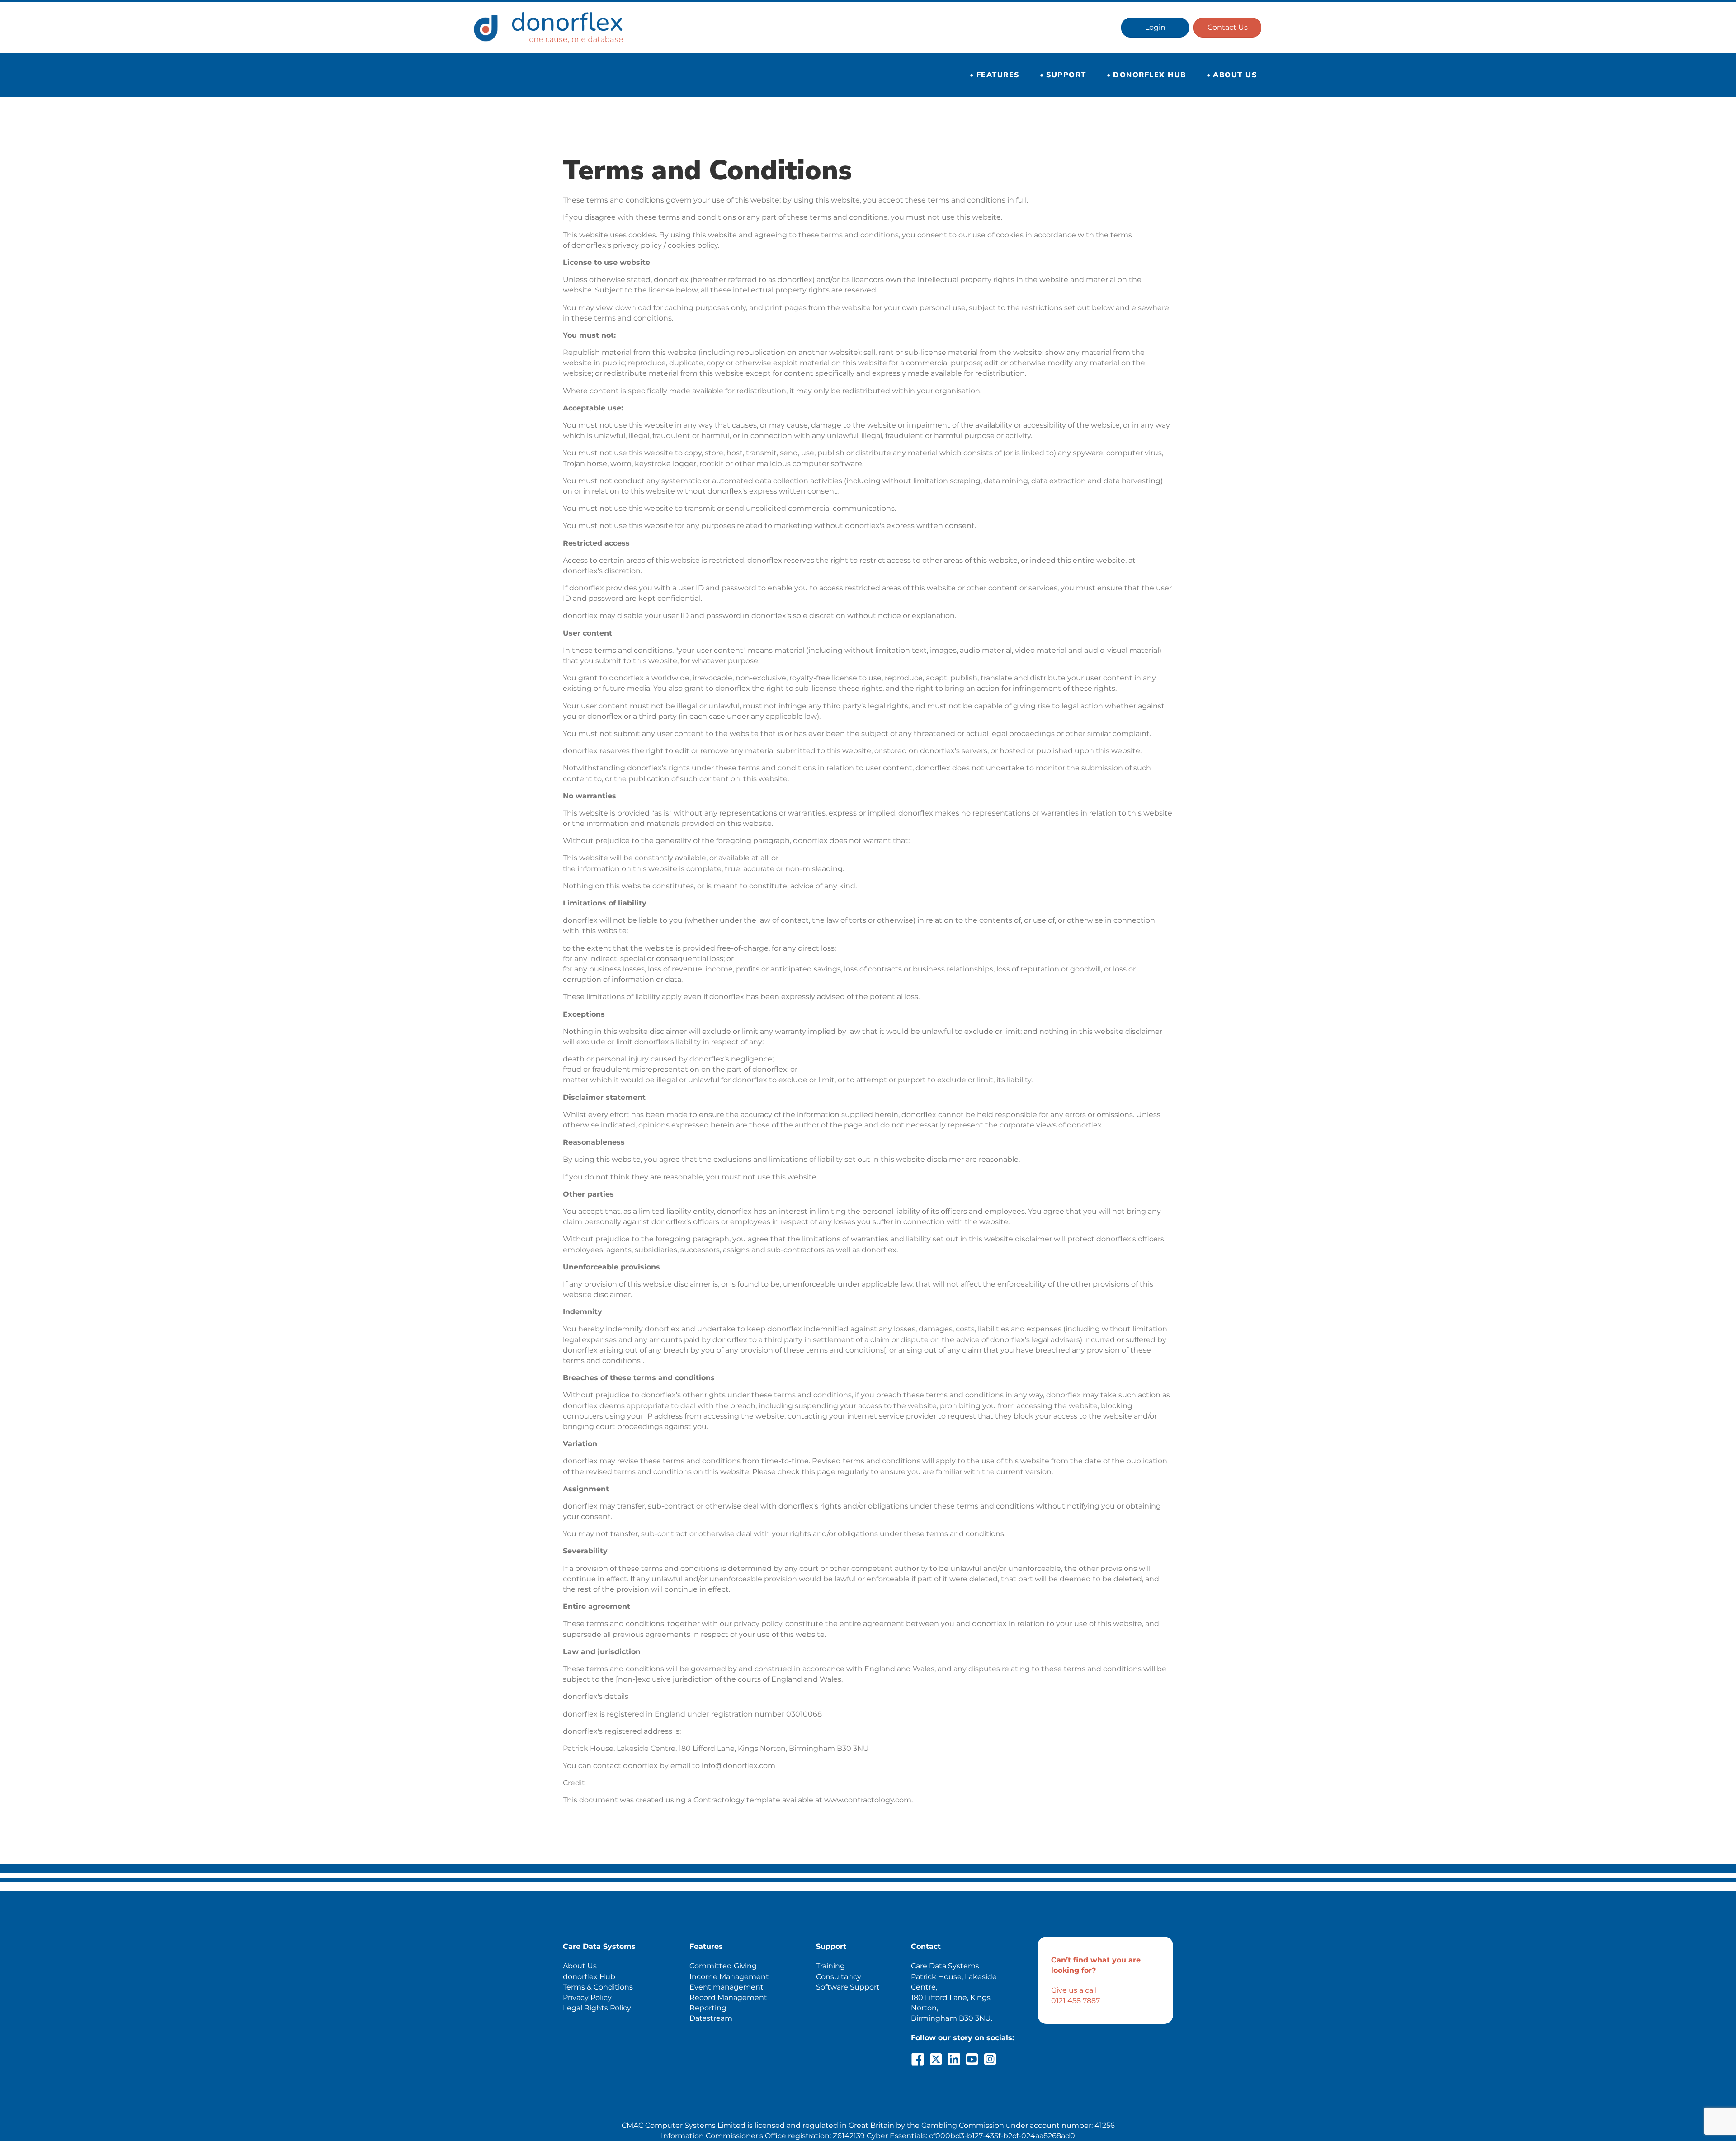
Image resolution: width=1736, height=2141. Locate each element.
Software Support (848, 1987)
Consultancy (839, 1977)
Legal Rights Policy (597, 2008)
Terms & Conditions (598, 1987)
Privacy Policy (587, 1997)
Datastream (711, 2018)
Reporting (708, 2008)
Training (830, 1966)
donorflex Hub (589, 1977)
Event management (726, 1987)
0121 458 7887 (1076, 2001)
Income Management (729, 1977)
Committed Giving (723, 1966)
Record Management (728, 1997)
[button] (918, 2059)
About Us (580, 1966)
